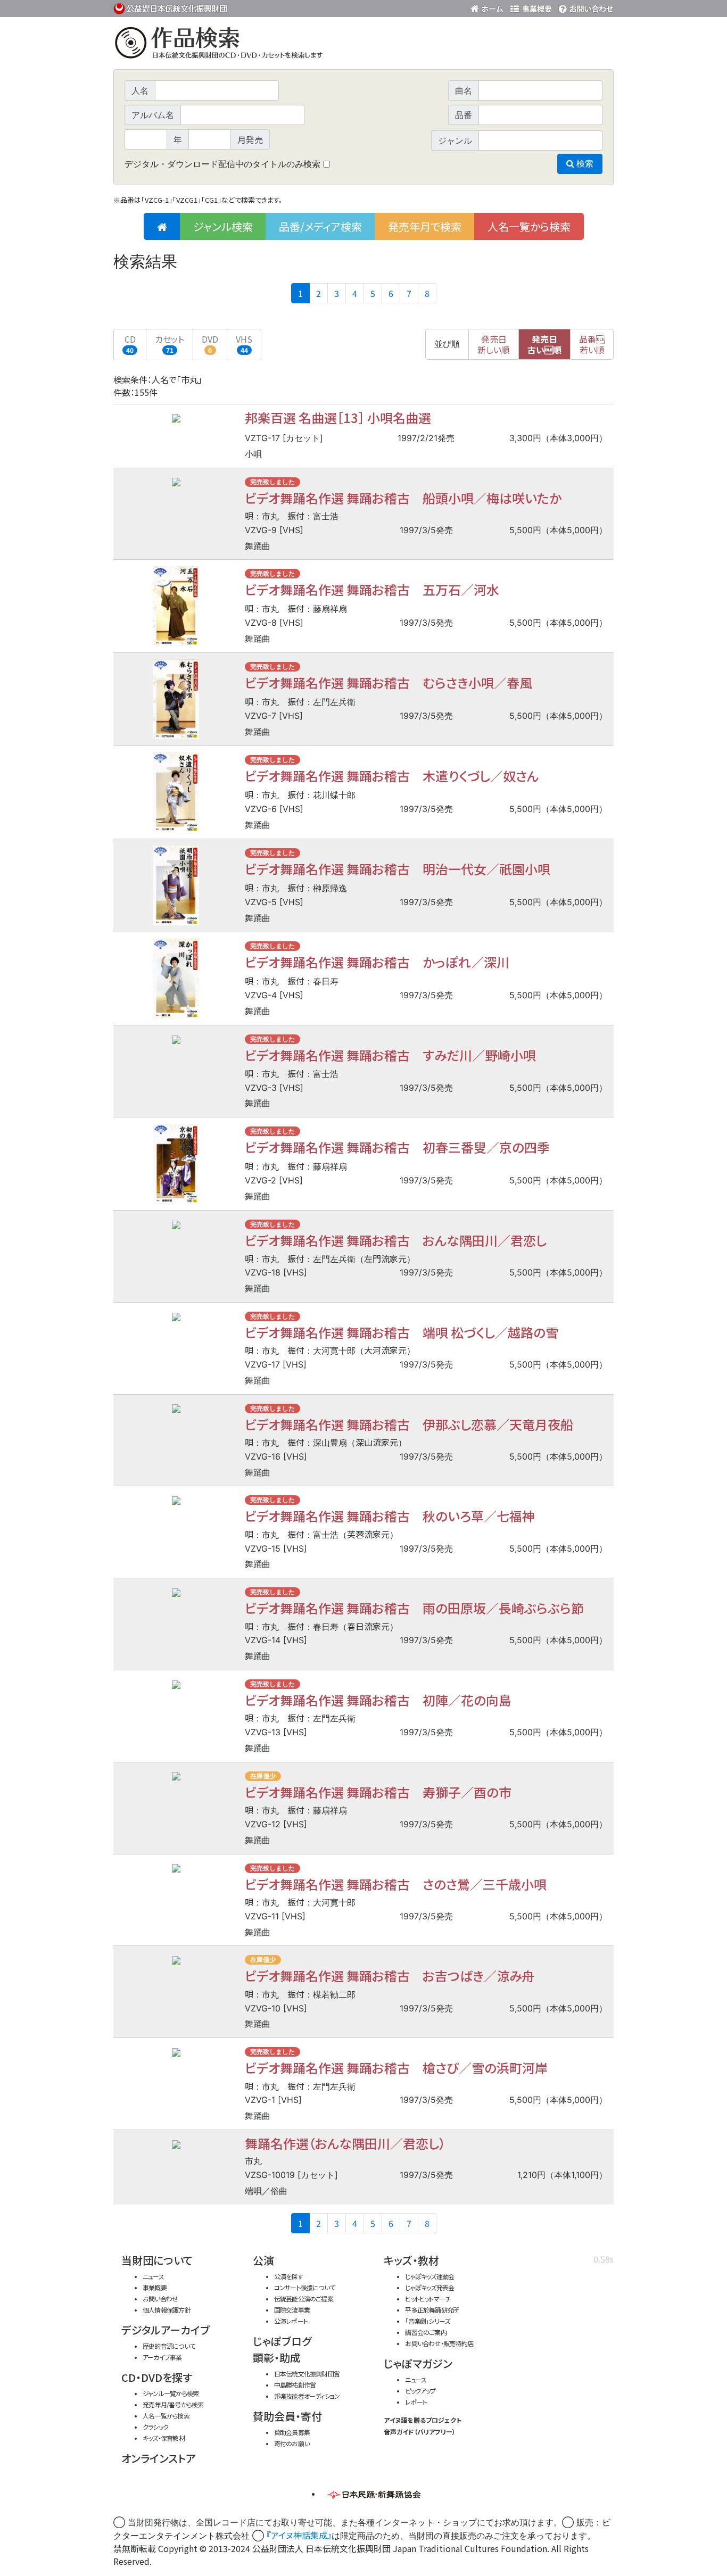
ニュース (153, 2276)
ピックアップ (420, 2391)
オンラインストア (159, 2458)
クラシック (155, 2427)
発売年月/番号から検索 (173, 2404)
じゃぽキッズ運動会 (429, 2276)
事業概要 (531, 7)
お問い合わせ (584, 7)
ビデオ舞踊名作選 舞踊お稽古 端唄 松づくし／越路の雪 (402, 1332)
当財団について (157, 2260)
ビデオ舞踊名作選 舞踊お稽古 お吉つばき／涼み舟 (390, 1976)
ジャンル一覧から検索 (171, 2393)
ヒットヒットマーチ (428, 2298)
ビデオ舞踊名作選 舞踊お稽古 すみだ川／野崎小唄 (390, 1055)
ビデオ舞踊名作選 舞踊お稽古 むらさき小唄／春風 (389, 682)
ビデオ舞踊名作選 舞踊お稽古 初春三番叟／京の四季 (397, 1147)
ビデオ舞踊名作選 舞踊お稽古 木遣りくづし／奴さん (392, 776)
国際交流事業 (292, 2310)
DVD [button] (210, 343)
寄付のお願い (292, 2443)
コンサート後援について (304, 2287)
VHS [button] (244, 343)
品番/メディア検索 (320, 226)
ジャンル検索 (223, 226)
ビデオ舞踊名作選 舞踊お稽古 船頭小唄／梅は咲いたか (403, 498)
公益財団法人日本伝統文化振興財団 (171, 7)
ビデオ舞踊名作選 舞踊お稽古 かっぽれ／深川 (377, 962)
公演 (263, 2260)
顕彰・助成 (277, 2358)
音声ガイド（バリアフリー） (420, 2432)
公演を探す (288, 2276)
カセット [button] (170, 343)
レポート (416, 2402)
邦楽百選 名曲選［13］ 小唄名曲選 (338, 417)
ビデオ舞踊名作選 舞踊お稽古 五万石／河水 (372, 589)
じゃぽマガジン (418, 2363)
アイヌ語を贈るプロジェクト (423, 2420)
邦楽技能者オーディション (307, 2396)
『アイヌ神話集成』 (299, 2535)
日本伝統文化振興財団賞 (307, 2374)
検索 (584, 164)
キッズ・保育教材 (164, 2438)
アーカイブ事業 (162, 2357)
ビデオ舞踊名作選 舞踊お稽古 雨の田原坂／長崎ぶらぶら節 (414, 1608)
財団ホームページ (489, 7)
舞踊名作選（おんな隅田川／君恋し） (345, 2143)
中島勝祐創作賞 (295, 2385)
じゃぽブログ (282, 2341)
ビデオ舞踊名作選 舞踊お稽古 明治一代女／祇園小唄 (398, 869)
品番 (592, 344)
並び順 (447, 344)
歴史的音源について (169, 2346)
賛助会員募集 (292, 2432)
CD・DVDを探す (157, 2377)
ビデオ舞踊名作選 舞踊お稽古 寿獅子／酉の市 (378, 1792)
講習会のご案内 (426, 2332)
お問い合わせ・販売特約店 (439, 2343)
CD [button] (130, 343)
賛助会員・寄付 (287, 2416)
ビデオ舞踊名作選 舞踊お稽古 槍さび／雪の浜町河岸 (396, 2068)
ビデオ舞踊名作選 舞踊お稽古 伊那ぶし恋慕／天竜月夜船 (409, 1424)
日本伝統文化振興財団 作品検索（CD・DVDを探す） (363, 45)
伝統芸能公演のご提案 (304, 2298)
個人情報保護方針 (167, 2310)
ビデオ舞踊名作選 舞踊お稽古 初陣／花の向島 (378, 1700)
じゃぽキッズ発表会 (429, 2287)
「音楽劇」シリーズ (427, 2321)
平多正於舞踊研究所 (432, 2310)
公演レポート (291, 2321)
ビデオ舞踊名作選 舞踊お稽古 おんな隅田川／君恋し (396, 1240)
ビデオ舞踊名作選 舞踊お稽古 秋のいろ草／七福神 (390, 1516)
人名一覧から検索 (529, 226)
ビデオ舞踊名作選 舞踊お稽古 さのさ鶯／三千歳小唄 (396, 1884)
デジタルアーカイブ (166, 2330)
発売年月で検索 (425, 226)
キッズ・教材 (411, 2260)
